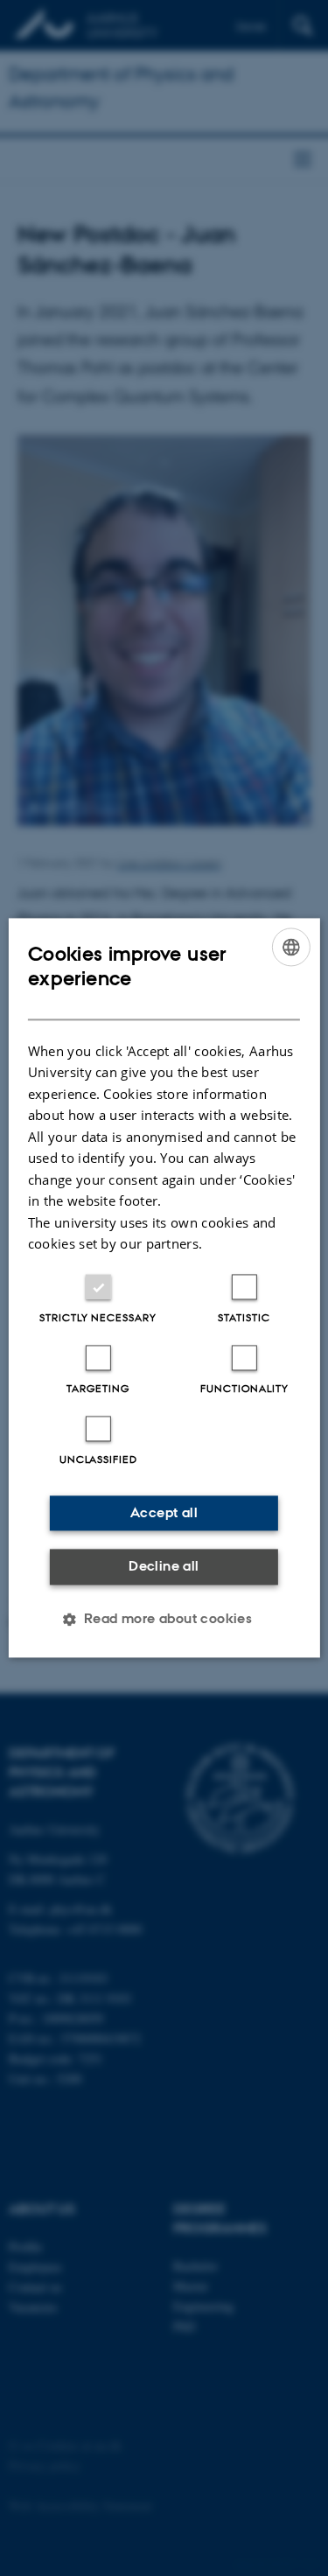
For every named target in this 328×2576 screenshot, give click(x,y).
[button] (164, 1620)
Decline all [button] (164, 1566)
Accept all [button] (164, 1512)
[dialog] (164, 1288)
